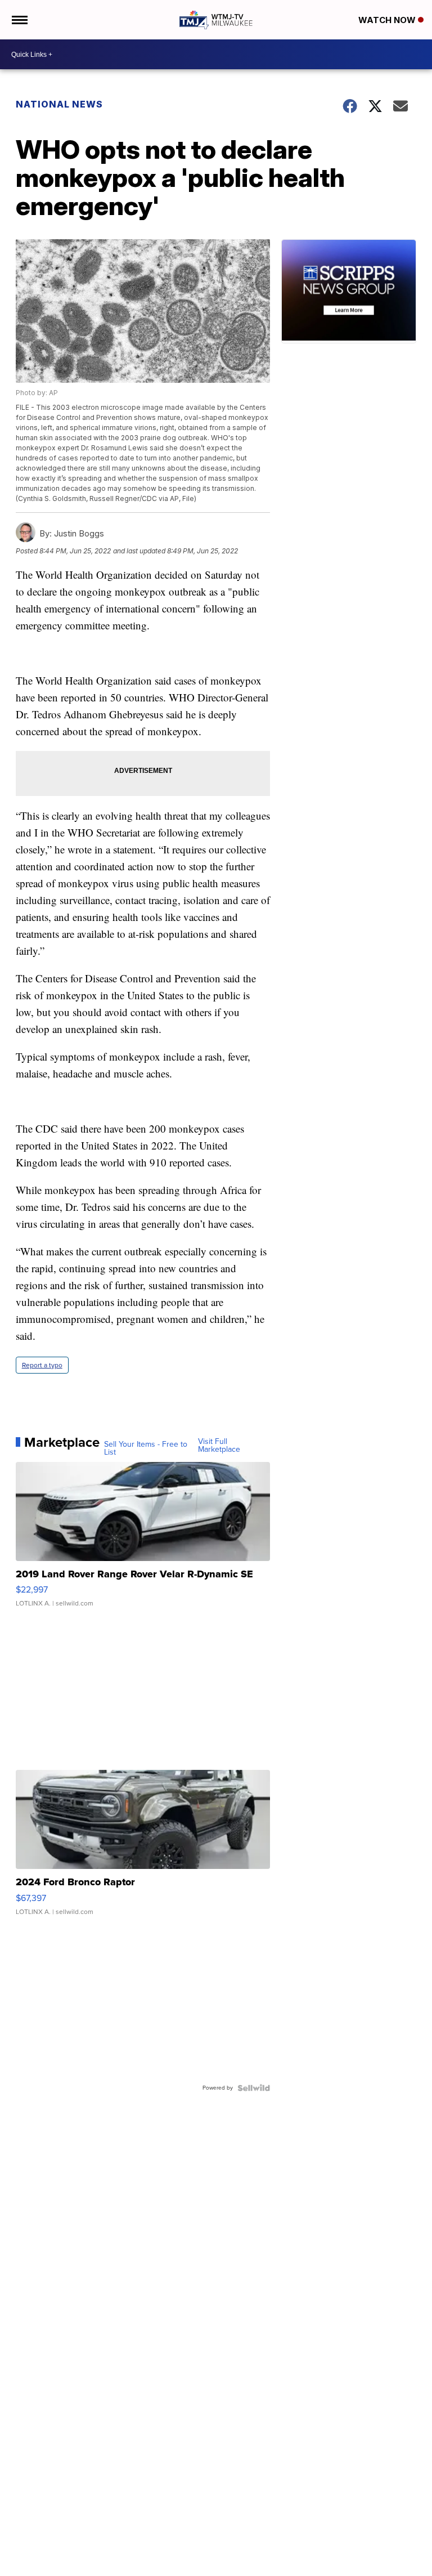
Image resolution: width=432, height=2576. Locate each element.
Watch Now (388, 20)
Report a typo (42, 1365)
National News (59, 104)
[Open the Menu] (19, 20)
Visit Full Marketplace (219, 1446)
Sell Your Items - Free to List (146, 1448)
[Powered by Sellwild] (254, 2088)
